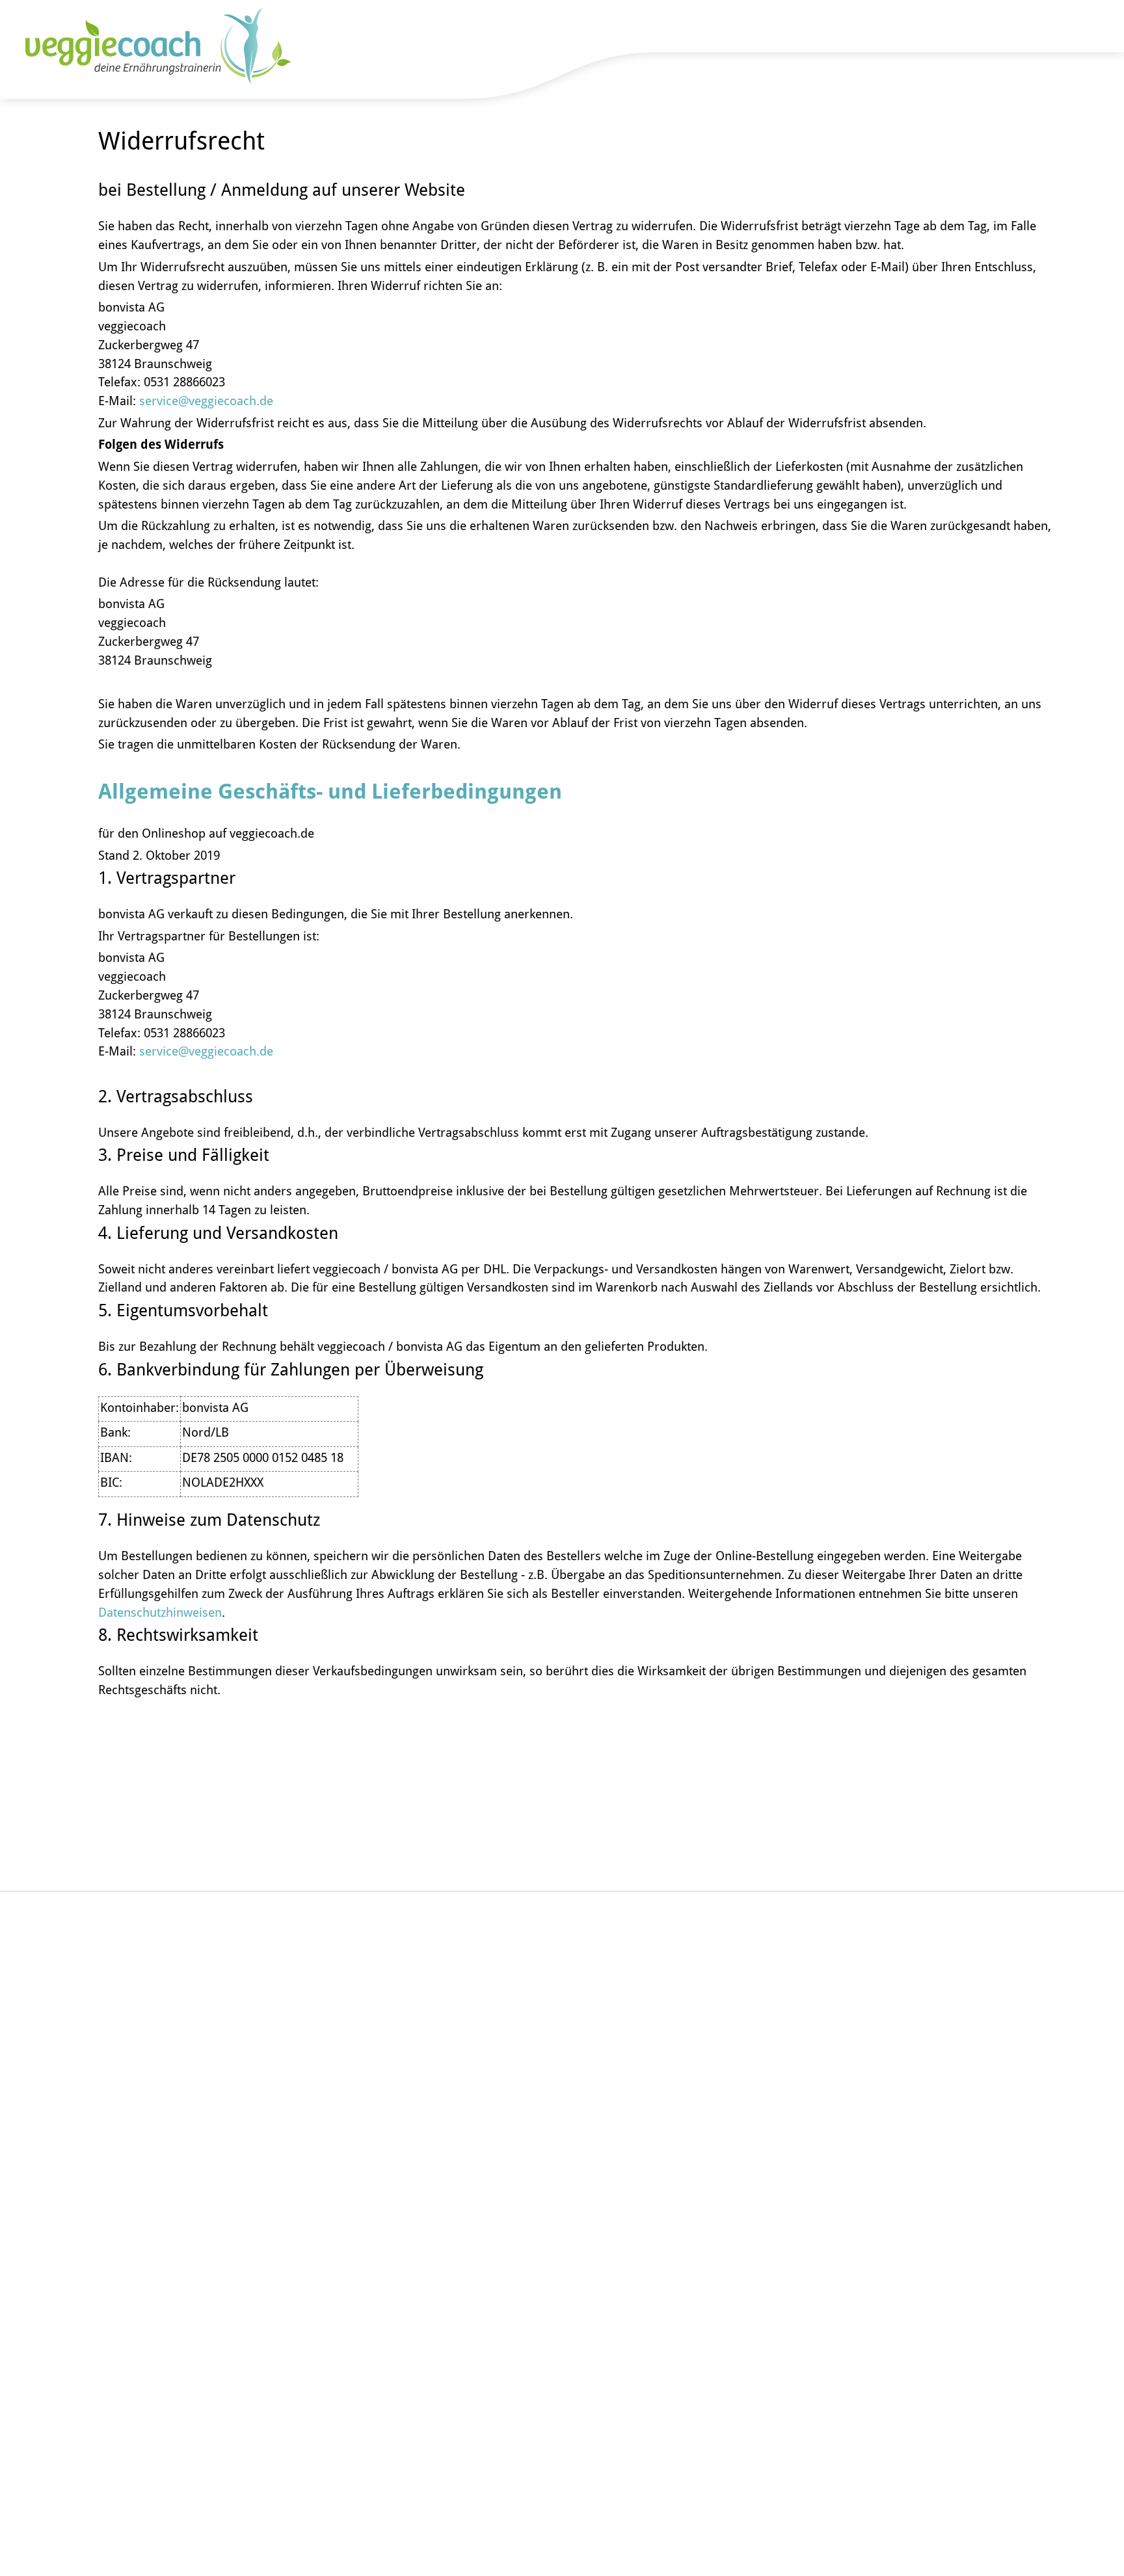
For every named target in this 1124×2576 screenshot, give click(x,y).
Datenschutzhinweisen (160, 1612)
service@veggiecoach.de (206, 400)
